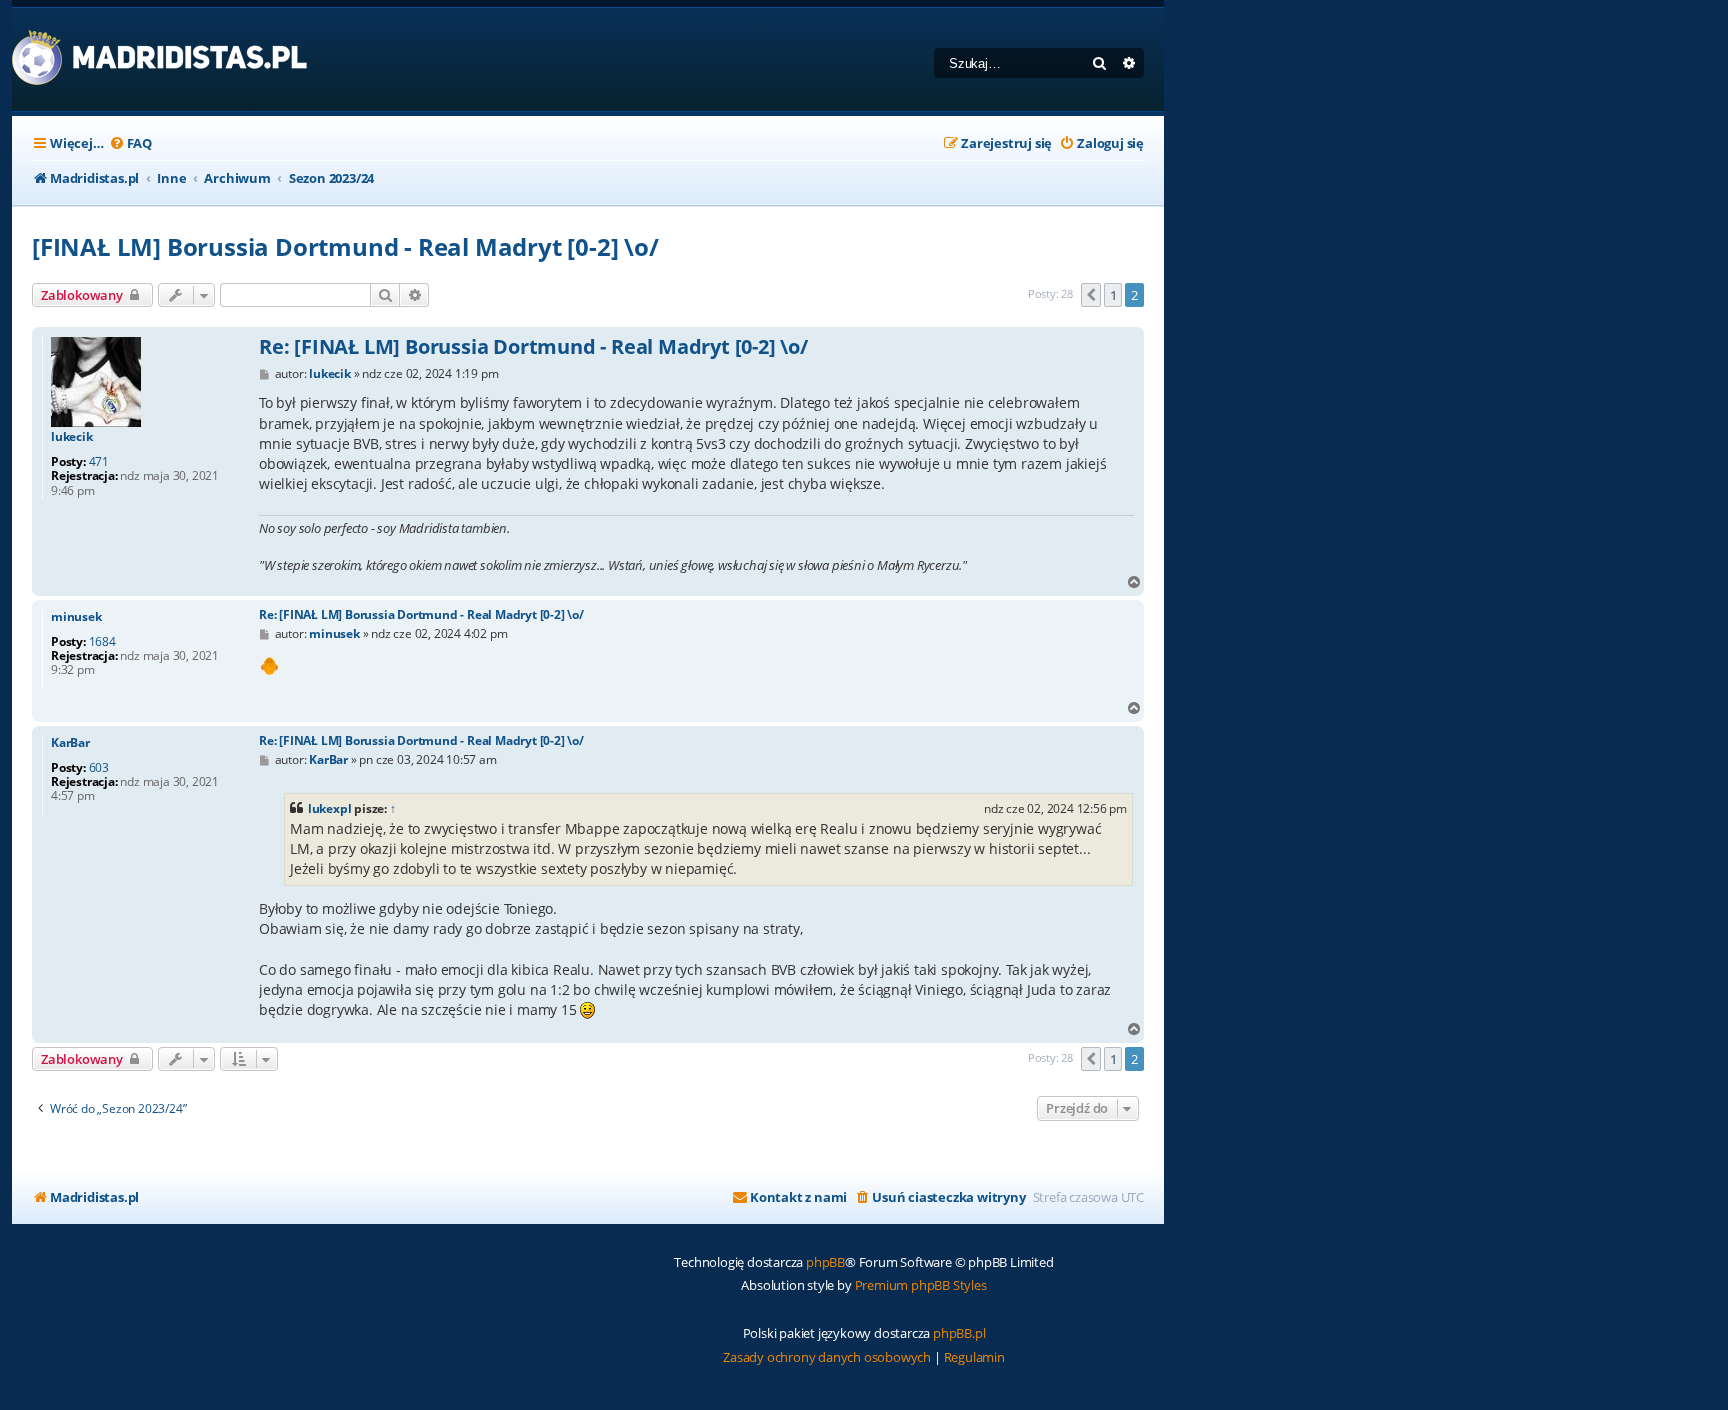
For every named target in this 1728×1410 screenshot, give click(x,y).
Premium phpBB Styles (921, 1285)
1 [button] (1113, 295)
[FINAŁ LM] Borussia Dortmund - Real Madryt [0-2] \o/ (345, 246)
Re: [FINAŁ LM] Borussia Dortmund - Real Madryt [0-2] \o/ (533, 347)
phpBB (825, 1262)
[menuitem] (130, 143)
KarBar (70, 743)
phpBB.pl (959, 1333)
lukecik (72, 437)
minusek (76, 617)
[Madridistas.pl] (160, 59)
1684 (102, 642)
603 (99, 768)
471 (99, 462)
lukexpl (330, 808)
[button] (1091, 295)
